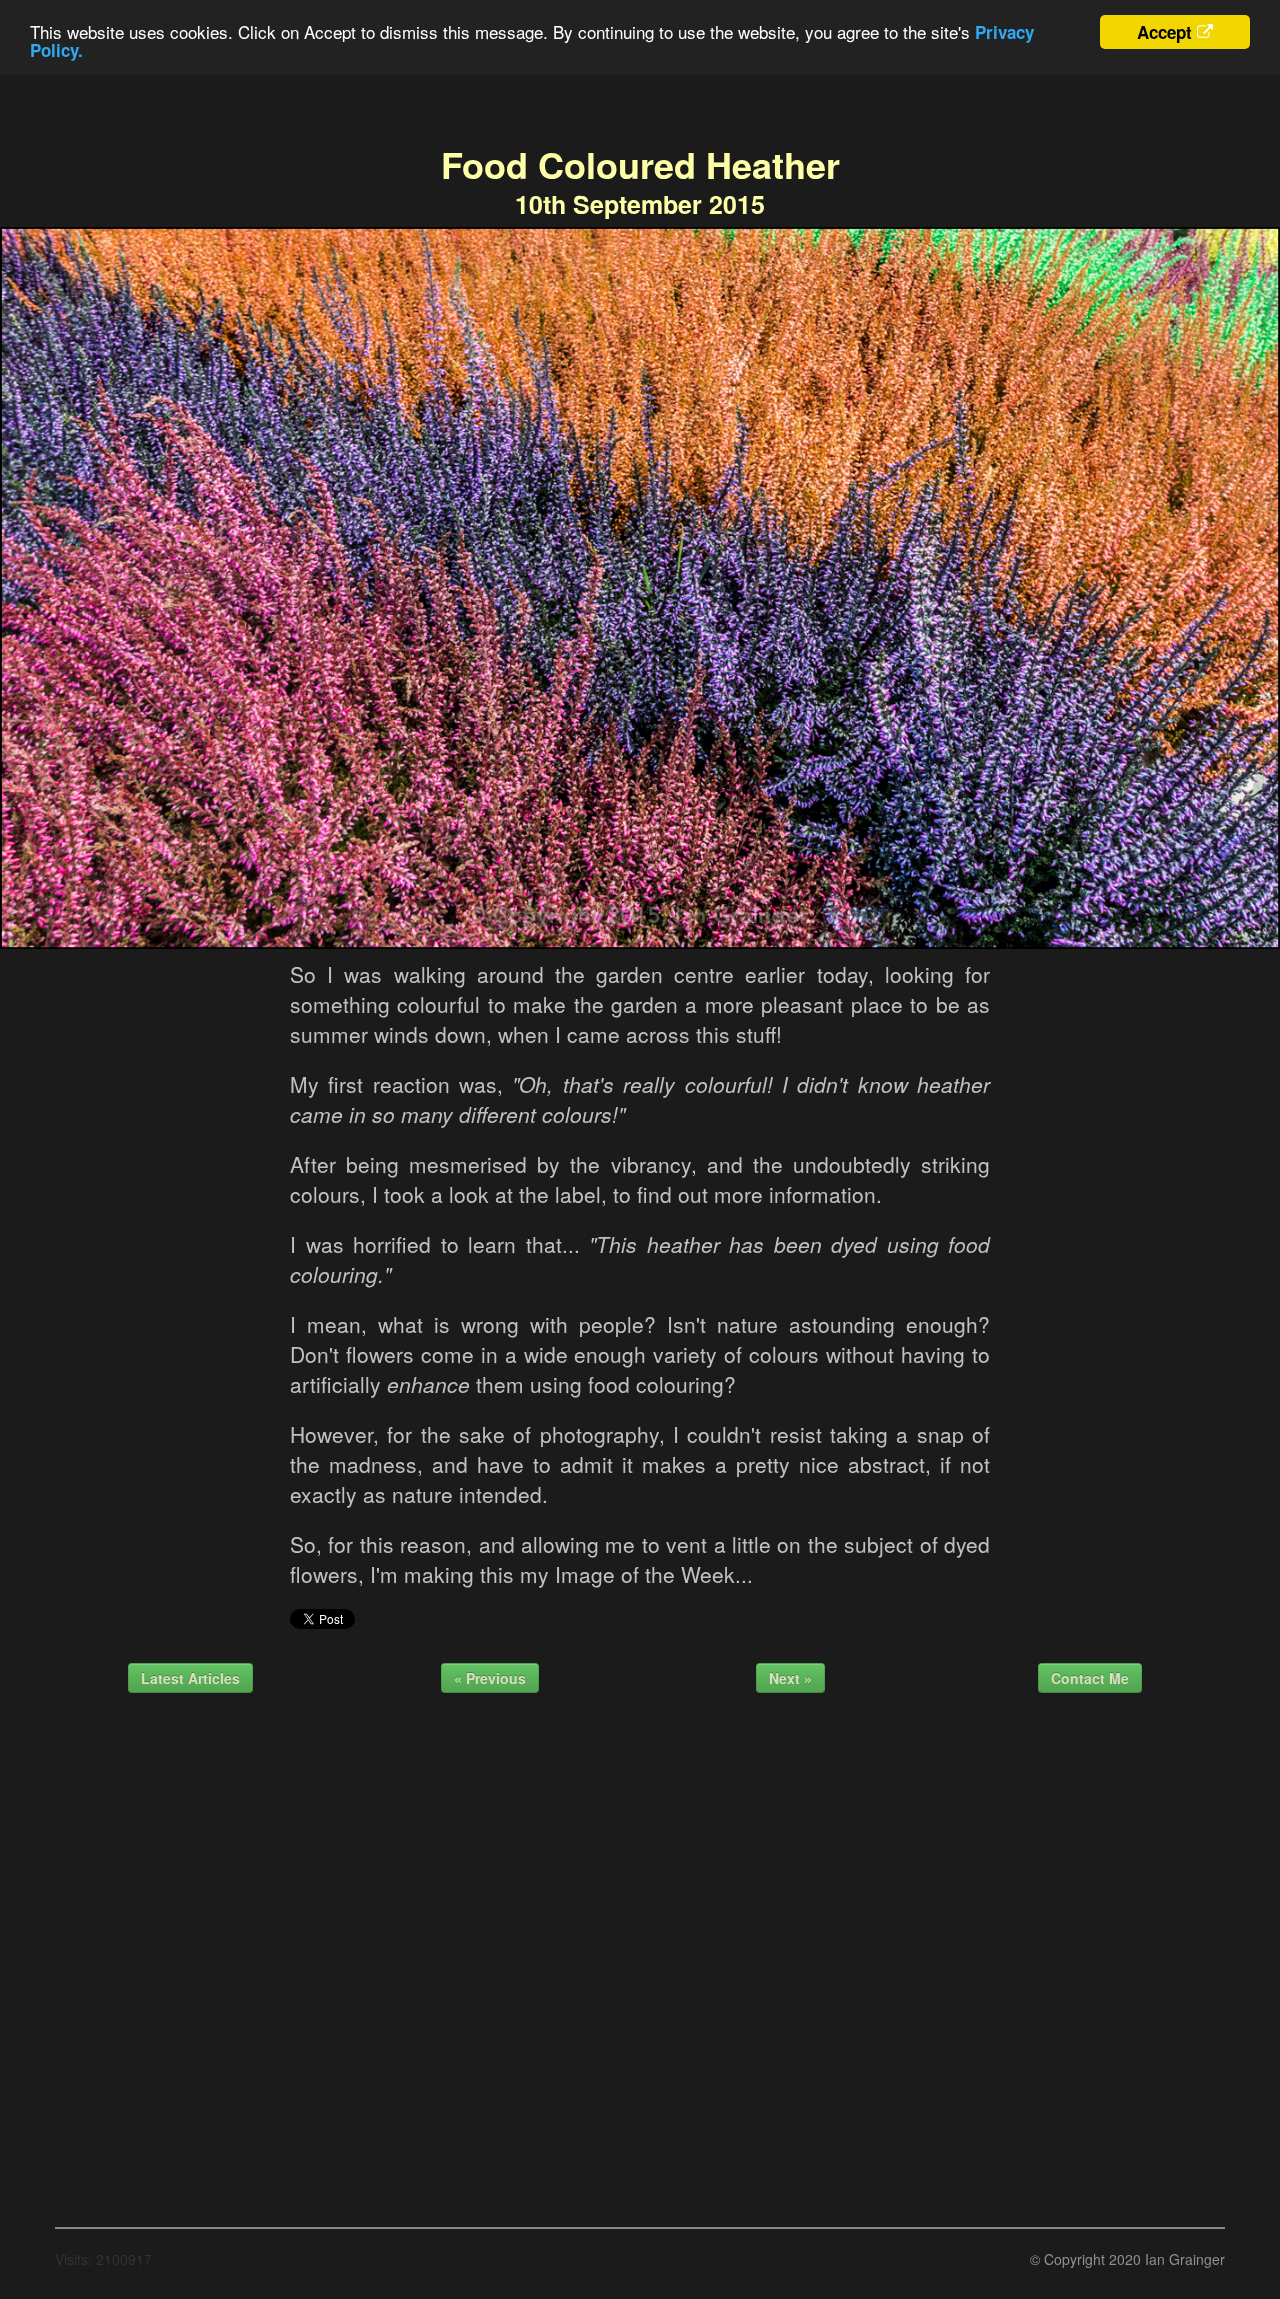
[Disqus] (640, 1953)
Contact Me (1090, 1678)
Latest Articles (190, 1678)
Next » (790, 1678)
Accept (1164, 32)
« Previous (490, 1678)
